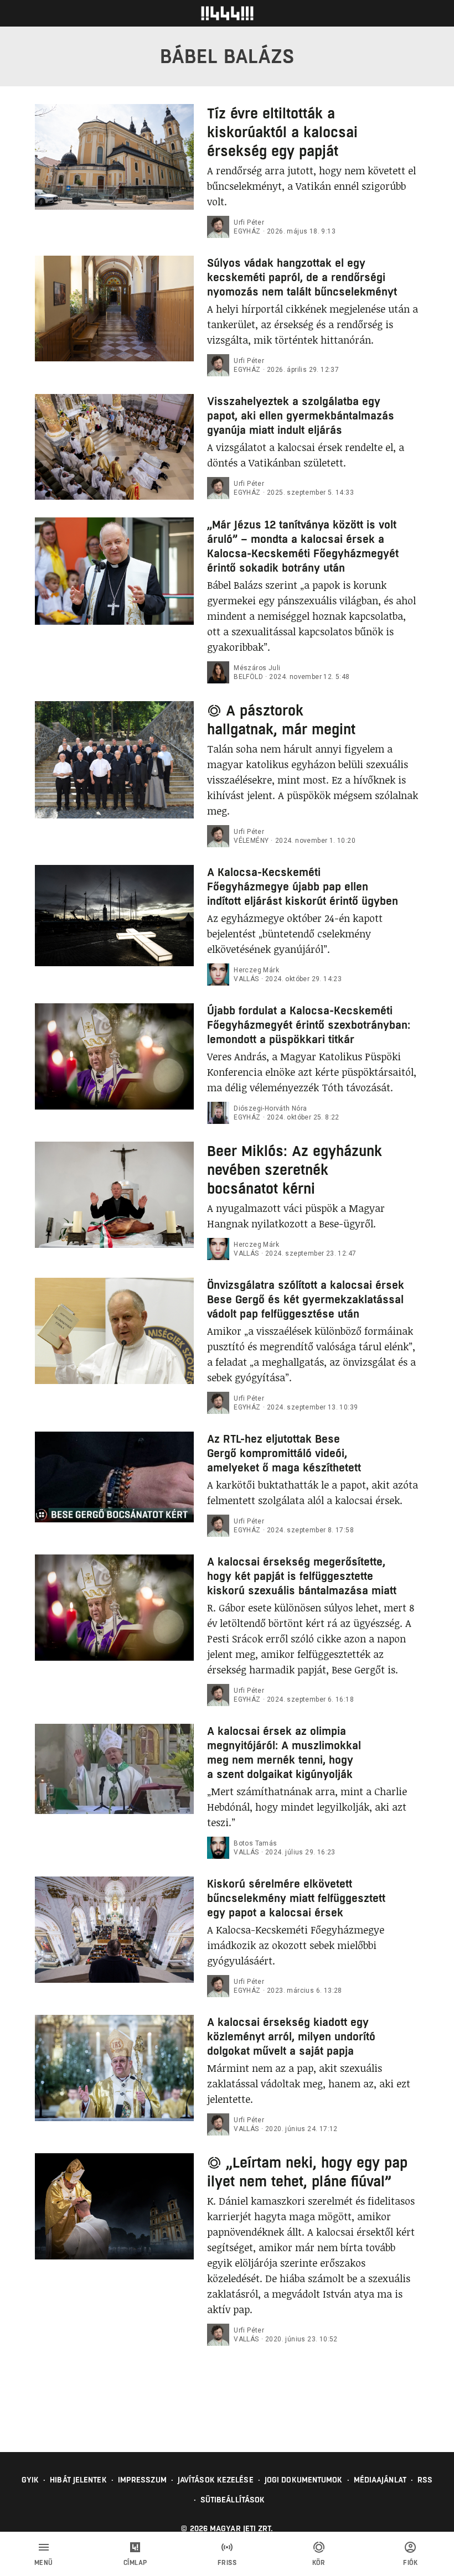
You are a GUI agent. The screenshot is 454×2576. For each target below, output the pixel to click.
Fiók (410, 2563)
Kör (319, 2563)
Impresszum (142, 2480)
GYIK (30, 2480)
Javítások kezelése (216, 2480)
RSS (425, 2480)
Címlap (135, 2563)
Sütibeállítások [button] (233, 2500)
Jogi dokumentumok (304, 2480)
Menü (44, 2563)
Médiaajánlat (380, 2480)
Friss (227, 2563)
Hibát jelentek (78, 2480)
